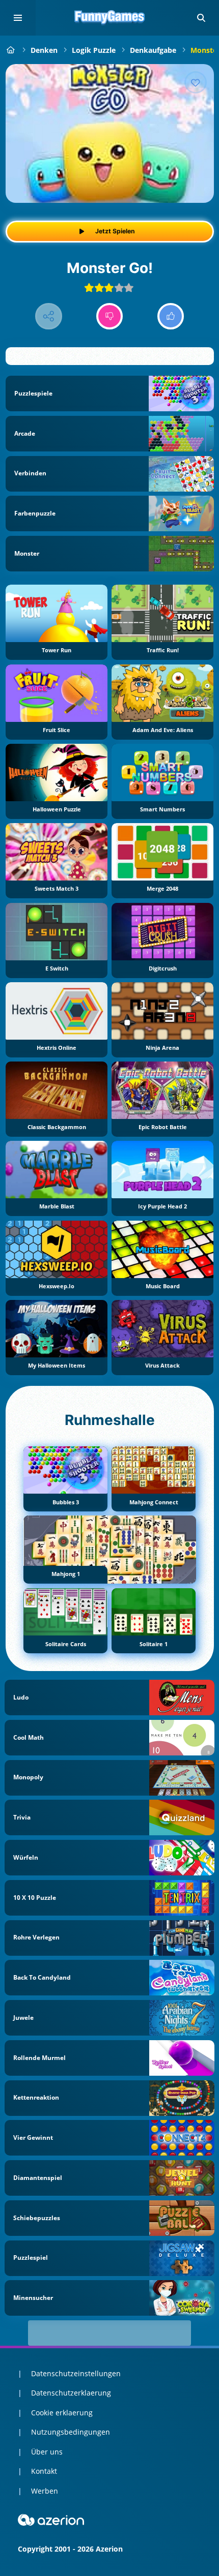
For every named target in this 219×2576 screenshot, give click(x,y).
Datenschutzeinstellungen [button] (76, 2373)
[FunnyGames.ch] (11, 50)
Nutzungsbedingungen (71, 2432)
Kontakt (44, 2471)
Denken (44, 50)
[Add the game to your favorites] (196, 82)
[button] (201, 18)
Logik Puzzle (94, 50)
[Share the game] (49, 316)
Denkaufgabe (153, 50)
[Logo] (109, 18)
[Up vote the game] (171, 316)
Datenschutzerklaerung (71, 2393)
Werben (45, 2491)
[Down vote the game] (110, 316)
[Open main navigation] (18, 18)
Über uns (47, 2452)
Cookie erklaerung (62, 2413)
